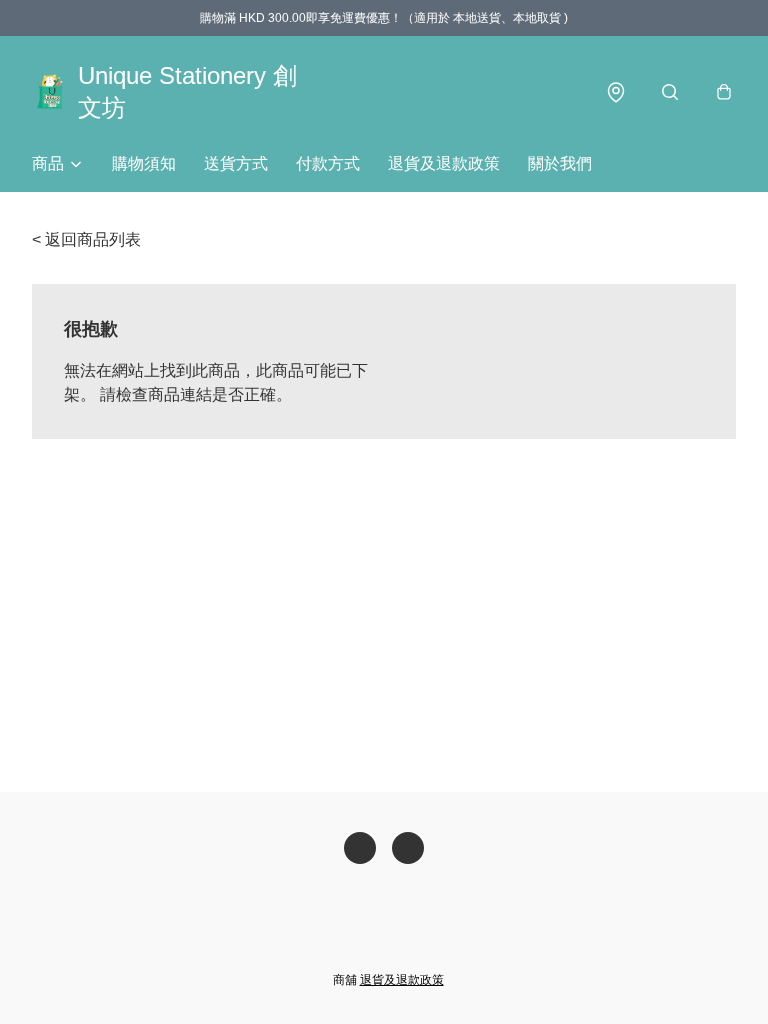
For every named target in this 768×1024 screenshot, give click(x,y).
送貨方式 (236, 163)
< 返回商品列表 (86, 239)
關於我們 (560, 163)
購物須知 (144, 163)
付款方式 (328, 163)
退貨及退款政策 (444, 163)
